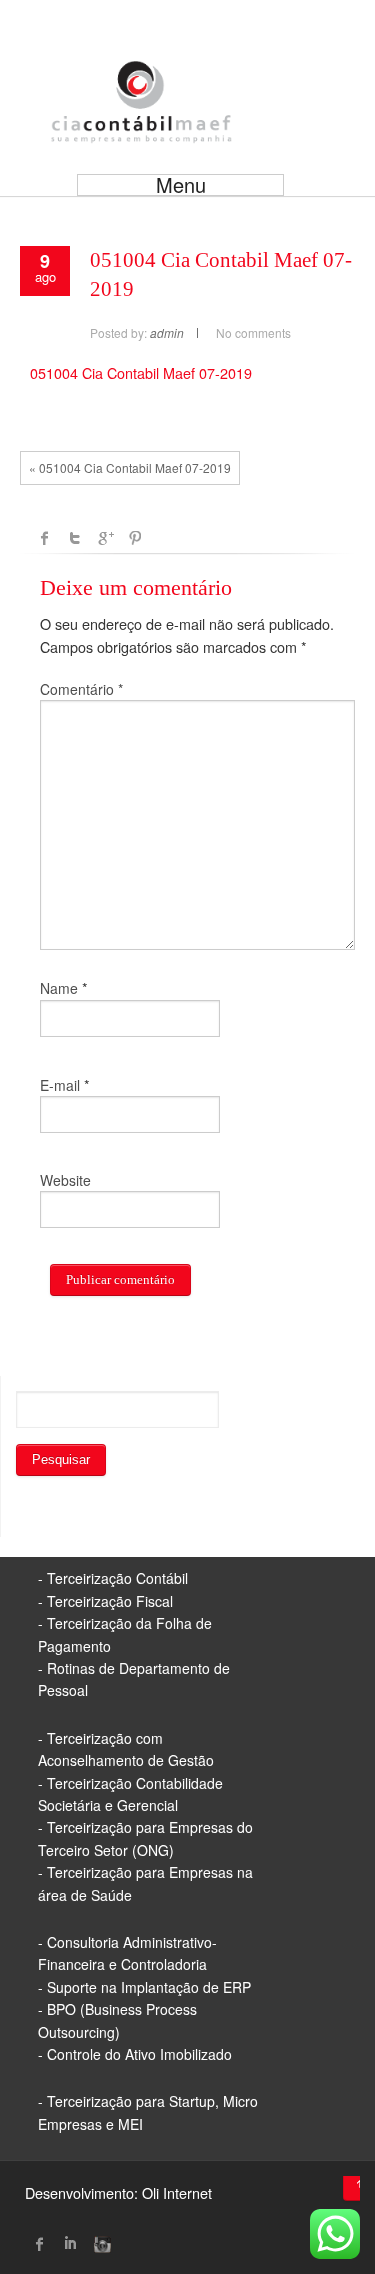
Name (59, 988)
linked (70, 2244)
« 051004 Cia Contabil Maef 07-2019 (130, 467)
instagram (100, 2244)
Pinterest (135, 538)
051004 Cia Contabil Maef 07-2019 (141, 372)
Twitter (75, 538)
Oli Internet (177, 2192)
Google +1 (105, 538)
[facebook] (40, 2244)
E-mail (60, 1085)
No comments (253, 332)
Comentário (81, 689)
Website (65, 1180)
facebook (45, 538)
